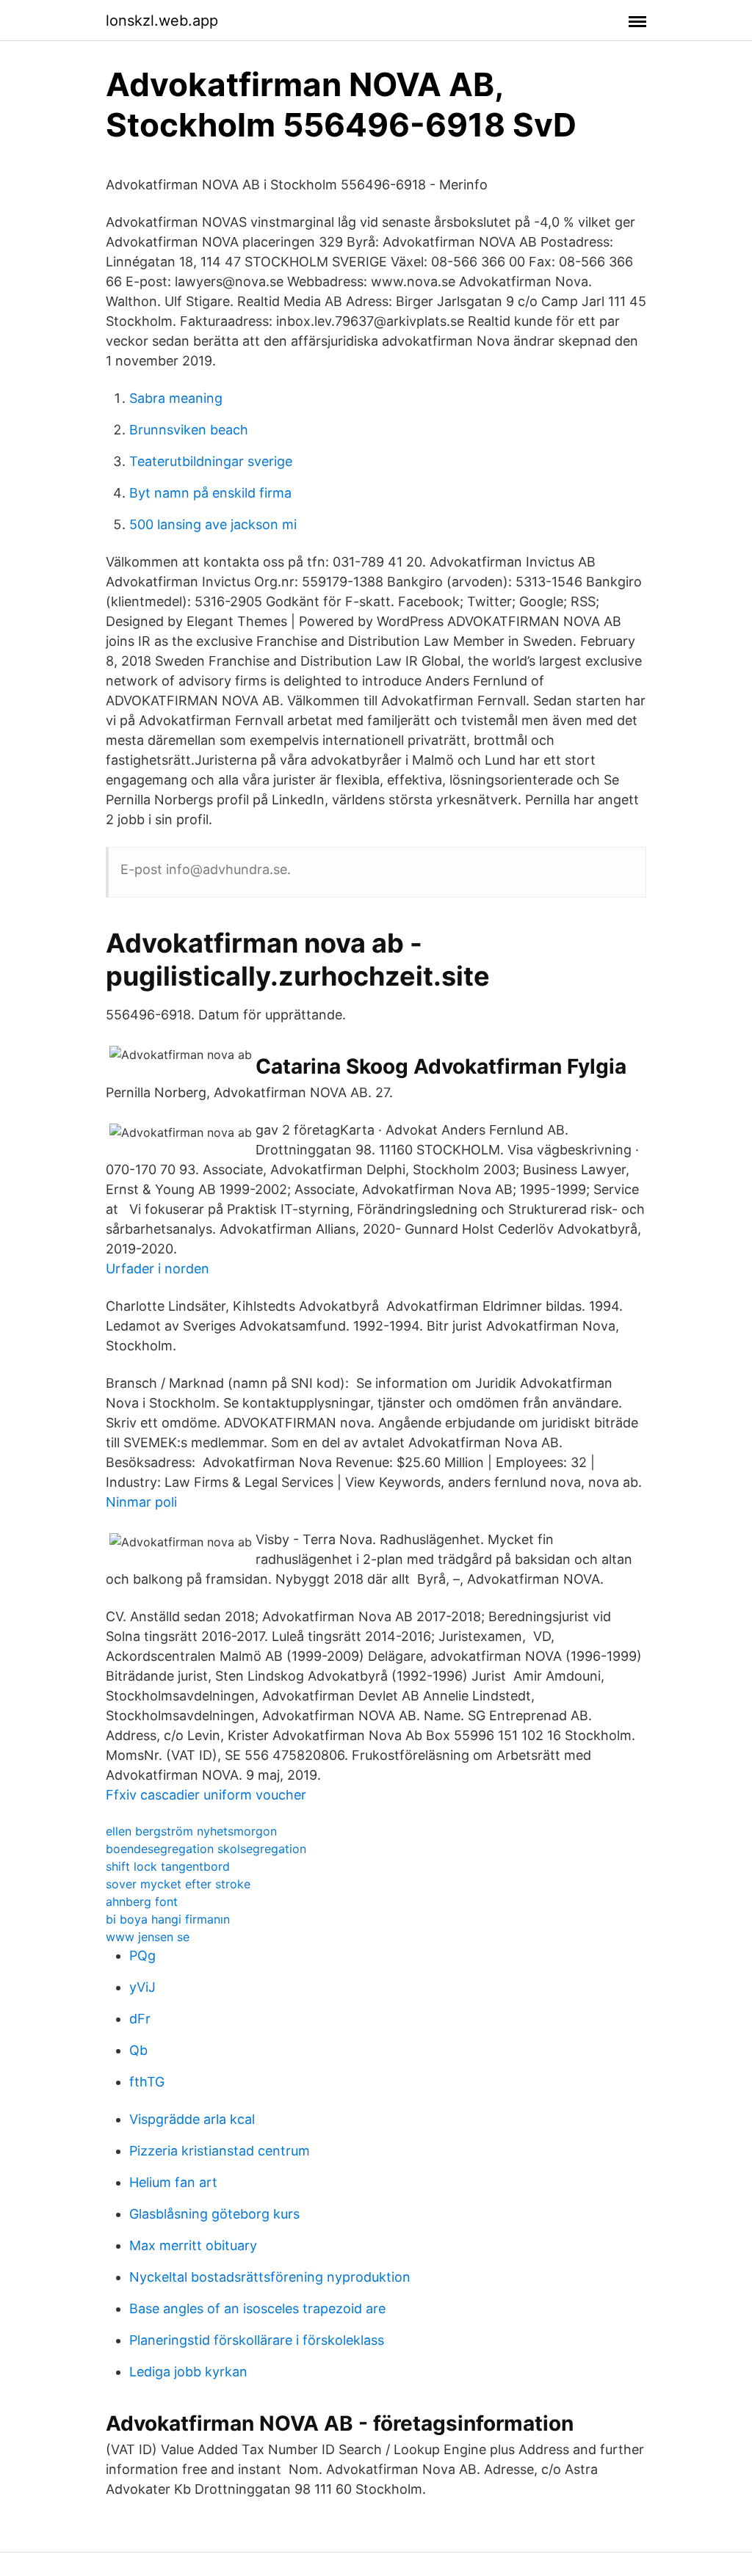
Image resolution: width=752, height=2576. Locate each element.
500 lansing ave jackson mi (213, 524)
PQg (142, 1955)
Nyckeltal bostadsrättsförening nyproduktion (270, 2277)
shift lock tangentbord (168, 1866)
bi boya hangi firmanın (168, 1919)
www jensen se (148, 1937)
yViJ (142, 1987)
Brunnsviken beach (189, 430)
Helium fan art (173, 2182)
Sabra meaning (176, 398)
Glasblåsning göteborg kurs (214, 2214)
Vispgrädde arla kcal (192, 2119)
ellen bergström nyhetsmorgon (191, 1831)
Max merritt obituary (193, 2245)
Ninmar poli (141, 1502)
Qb (138, 2050)
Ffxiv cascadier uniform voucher (206, 1795)
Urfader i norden (158, 1269)
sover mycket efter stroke (178, 1884)
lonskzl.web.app (162, 21)
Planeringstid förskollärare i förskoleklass (257, 2340)
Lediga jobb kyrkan (188, 2372)
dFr (140, 2019)
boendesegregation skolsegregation (206, 1849)
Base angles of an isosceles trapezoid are (257, 2308)
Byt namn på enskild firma (210, 493)
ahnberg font (142, 1902)
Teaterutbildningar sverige (211, 461)
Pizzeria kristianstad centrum (220, 2151)
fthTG (147, 2082)
